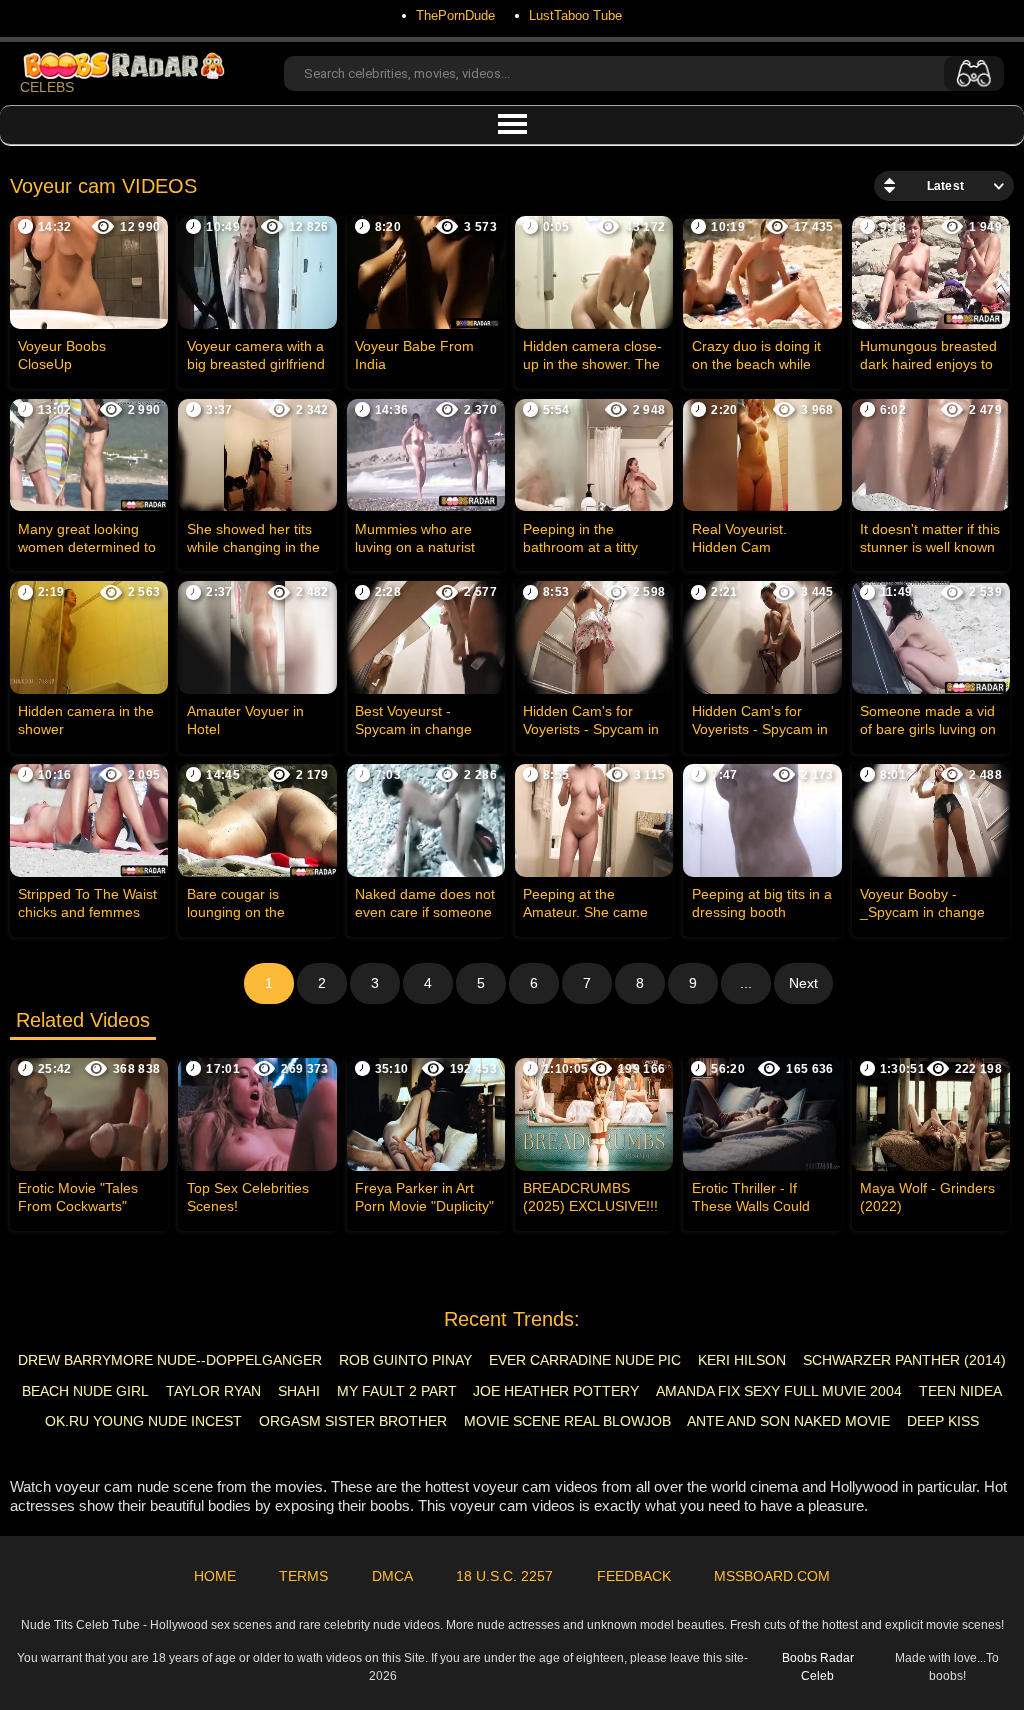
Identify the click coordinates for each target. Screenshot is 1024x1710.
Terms (303, 1576)
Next (803, 983)
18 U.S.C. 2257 (504, 1576)
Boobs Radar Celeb (818, 1667)
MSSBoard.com (772, 1576)
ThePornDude (455, 15)
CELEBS (47, 87)
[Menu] (512, 125)
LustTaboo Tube (575, 15)
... (746, 983)
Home (215, 1576)
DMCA (392, 1576)
